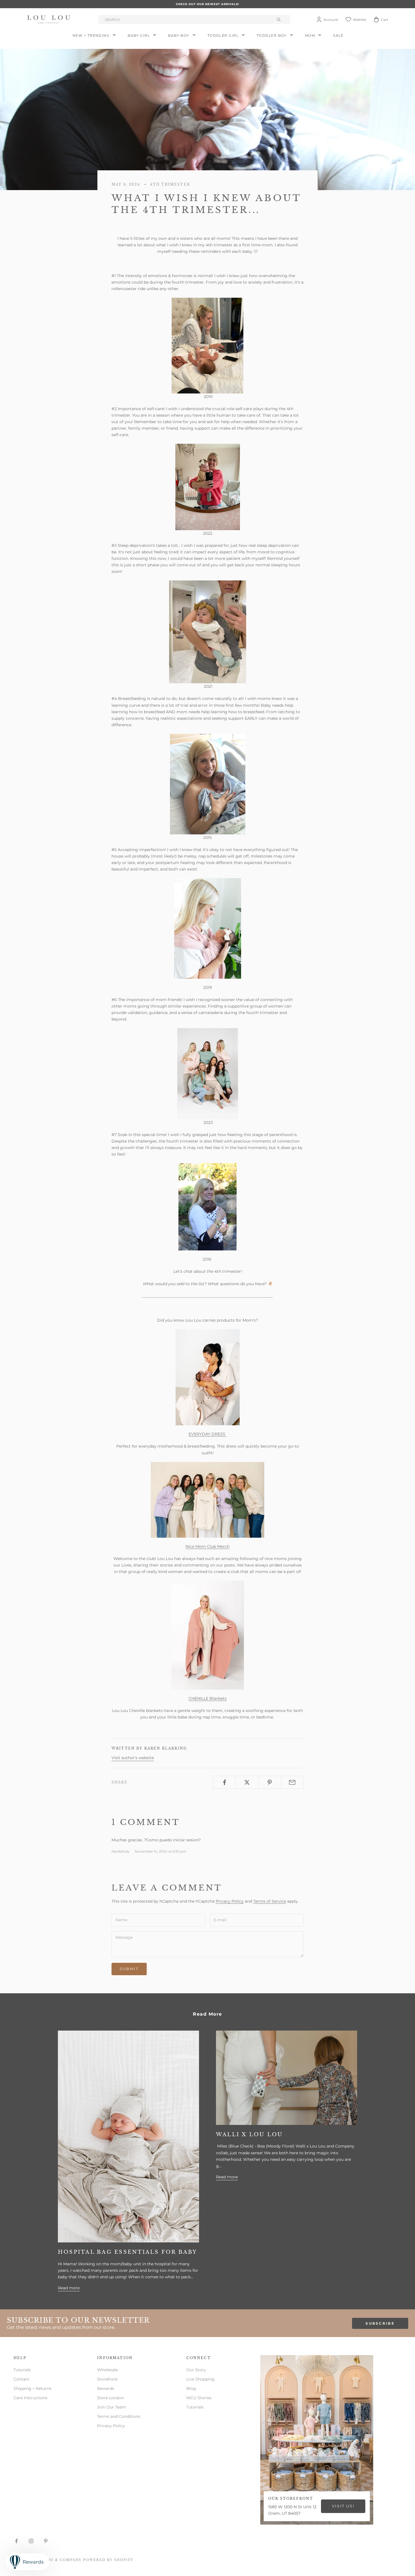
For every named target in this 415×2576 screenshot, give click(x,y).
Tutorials (22, 2370)
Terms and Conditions (119, 2416)
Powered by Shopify (108, 2560)
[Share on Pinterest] (270, 1782)
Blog (191, 2388)
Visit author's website (133, 1758)
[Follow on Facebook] (16, 2541)
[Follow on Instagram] (31, 2541)
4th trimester (170, 184)
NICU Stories (199, 2398)
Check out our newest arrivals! (207, 4)
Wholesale (107, 2370)
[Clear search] (279, 19)
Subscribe (380, 2323)
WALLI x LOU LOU (250, 2135)
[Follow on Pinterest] (46, 2541)
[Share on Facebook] (224, 1782)
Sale (338, 35)
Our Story (196, 2370)
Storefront (107, 2379)
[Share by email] (292, 1782)
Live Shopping (200, 2379)
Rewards (106, 2388)
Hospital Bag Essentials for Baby (128, 2252)
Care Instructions (30, 2398)
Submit (129, 1969)
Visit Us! (343, 2506)
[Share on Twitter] (247, 1782)
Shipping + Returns (32, 2388)
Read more (69, 2288)
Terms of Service (270, 1901)
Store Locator (111, 2398)
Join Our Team (112, 2407)
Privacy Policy (230, 1901)
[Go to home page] (50, 19)
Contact (21, 2379)
